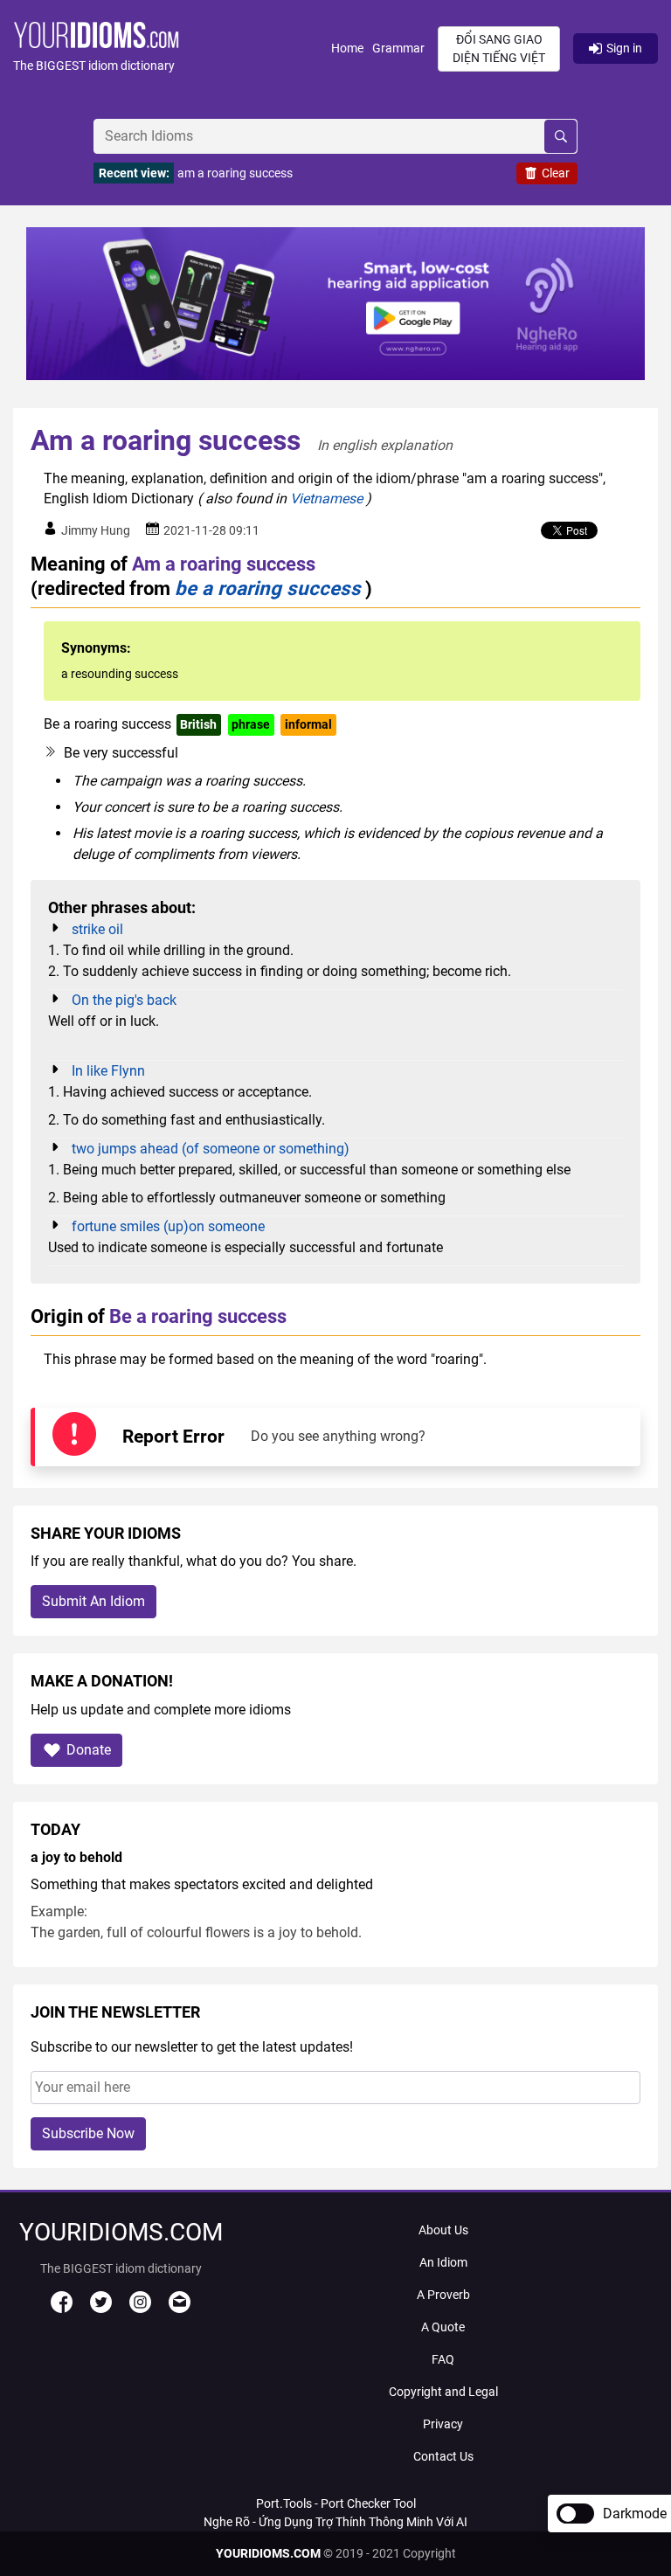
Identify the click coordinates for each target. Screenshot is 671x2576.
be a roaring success (268, 588)
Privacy (443, 2424)
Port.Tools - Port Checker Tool (336, 2503)
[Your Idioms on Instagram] (140, 2309)
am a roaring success (235, 173)
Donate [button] (89, 1750)
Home (347, 48)
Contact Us (443, 2456)
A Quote (443, 2327)
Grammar (398, 48)
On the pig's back (124, 1000)
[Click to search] (560, 136)
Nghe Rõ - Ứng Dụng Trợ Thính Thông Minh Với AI (335, 2522)
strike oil (97, 929)
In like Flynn (108, 1071)
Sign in (624, 48)
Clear (556, 173)
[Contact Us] (180, 2309)
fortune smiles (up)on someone (168, 1226)
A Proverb (443, 2295)
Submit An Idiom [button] (93, 1601)
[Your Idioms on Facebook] (62, 2309)
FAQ (443, 2359)
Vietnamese (326, 499)
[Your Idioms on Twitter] (101, 2309)
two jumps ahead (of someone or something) (211, 1149)
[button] (172, 48)
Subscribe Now (88, 2133)
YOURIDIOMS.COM (268, 2553)
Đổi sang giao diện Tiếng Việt (499, 48)
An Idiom (443, 2262)
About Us (443, 2230)
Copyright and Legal (443, 2392)
